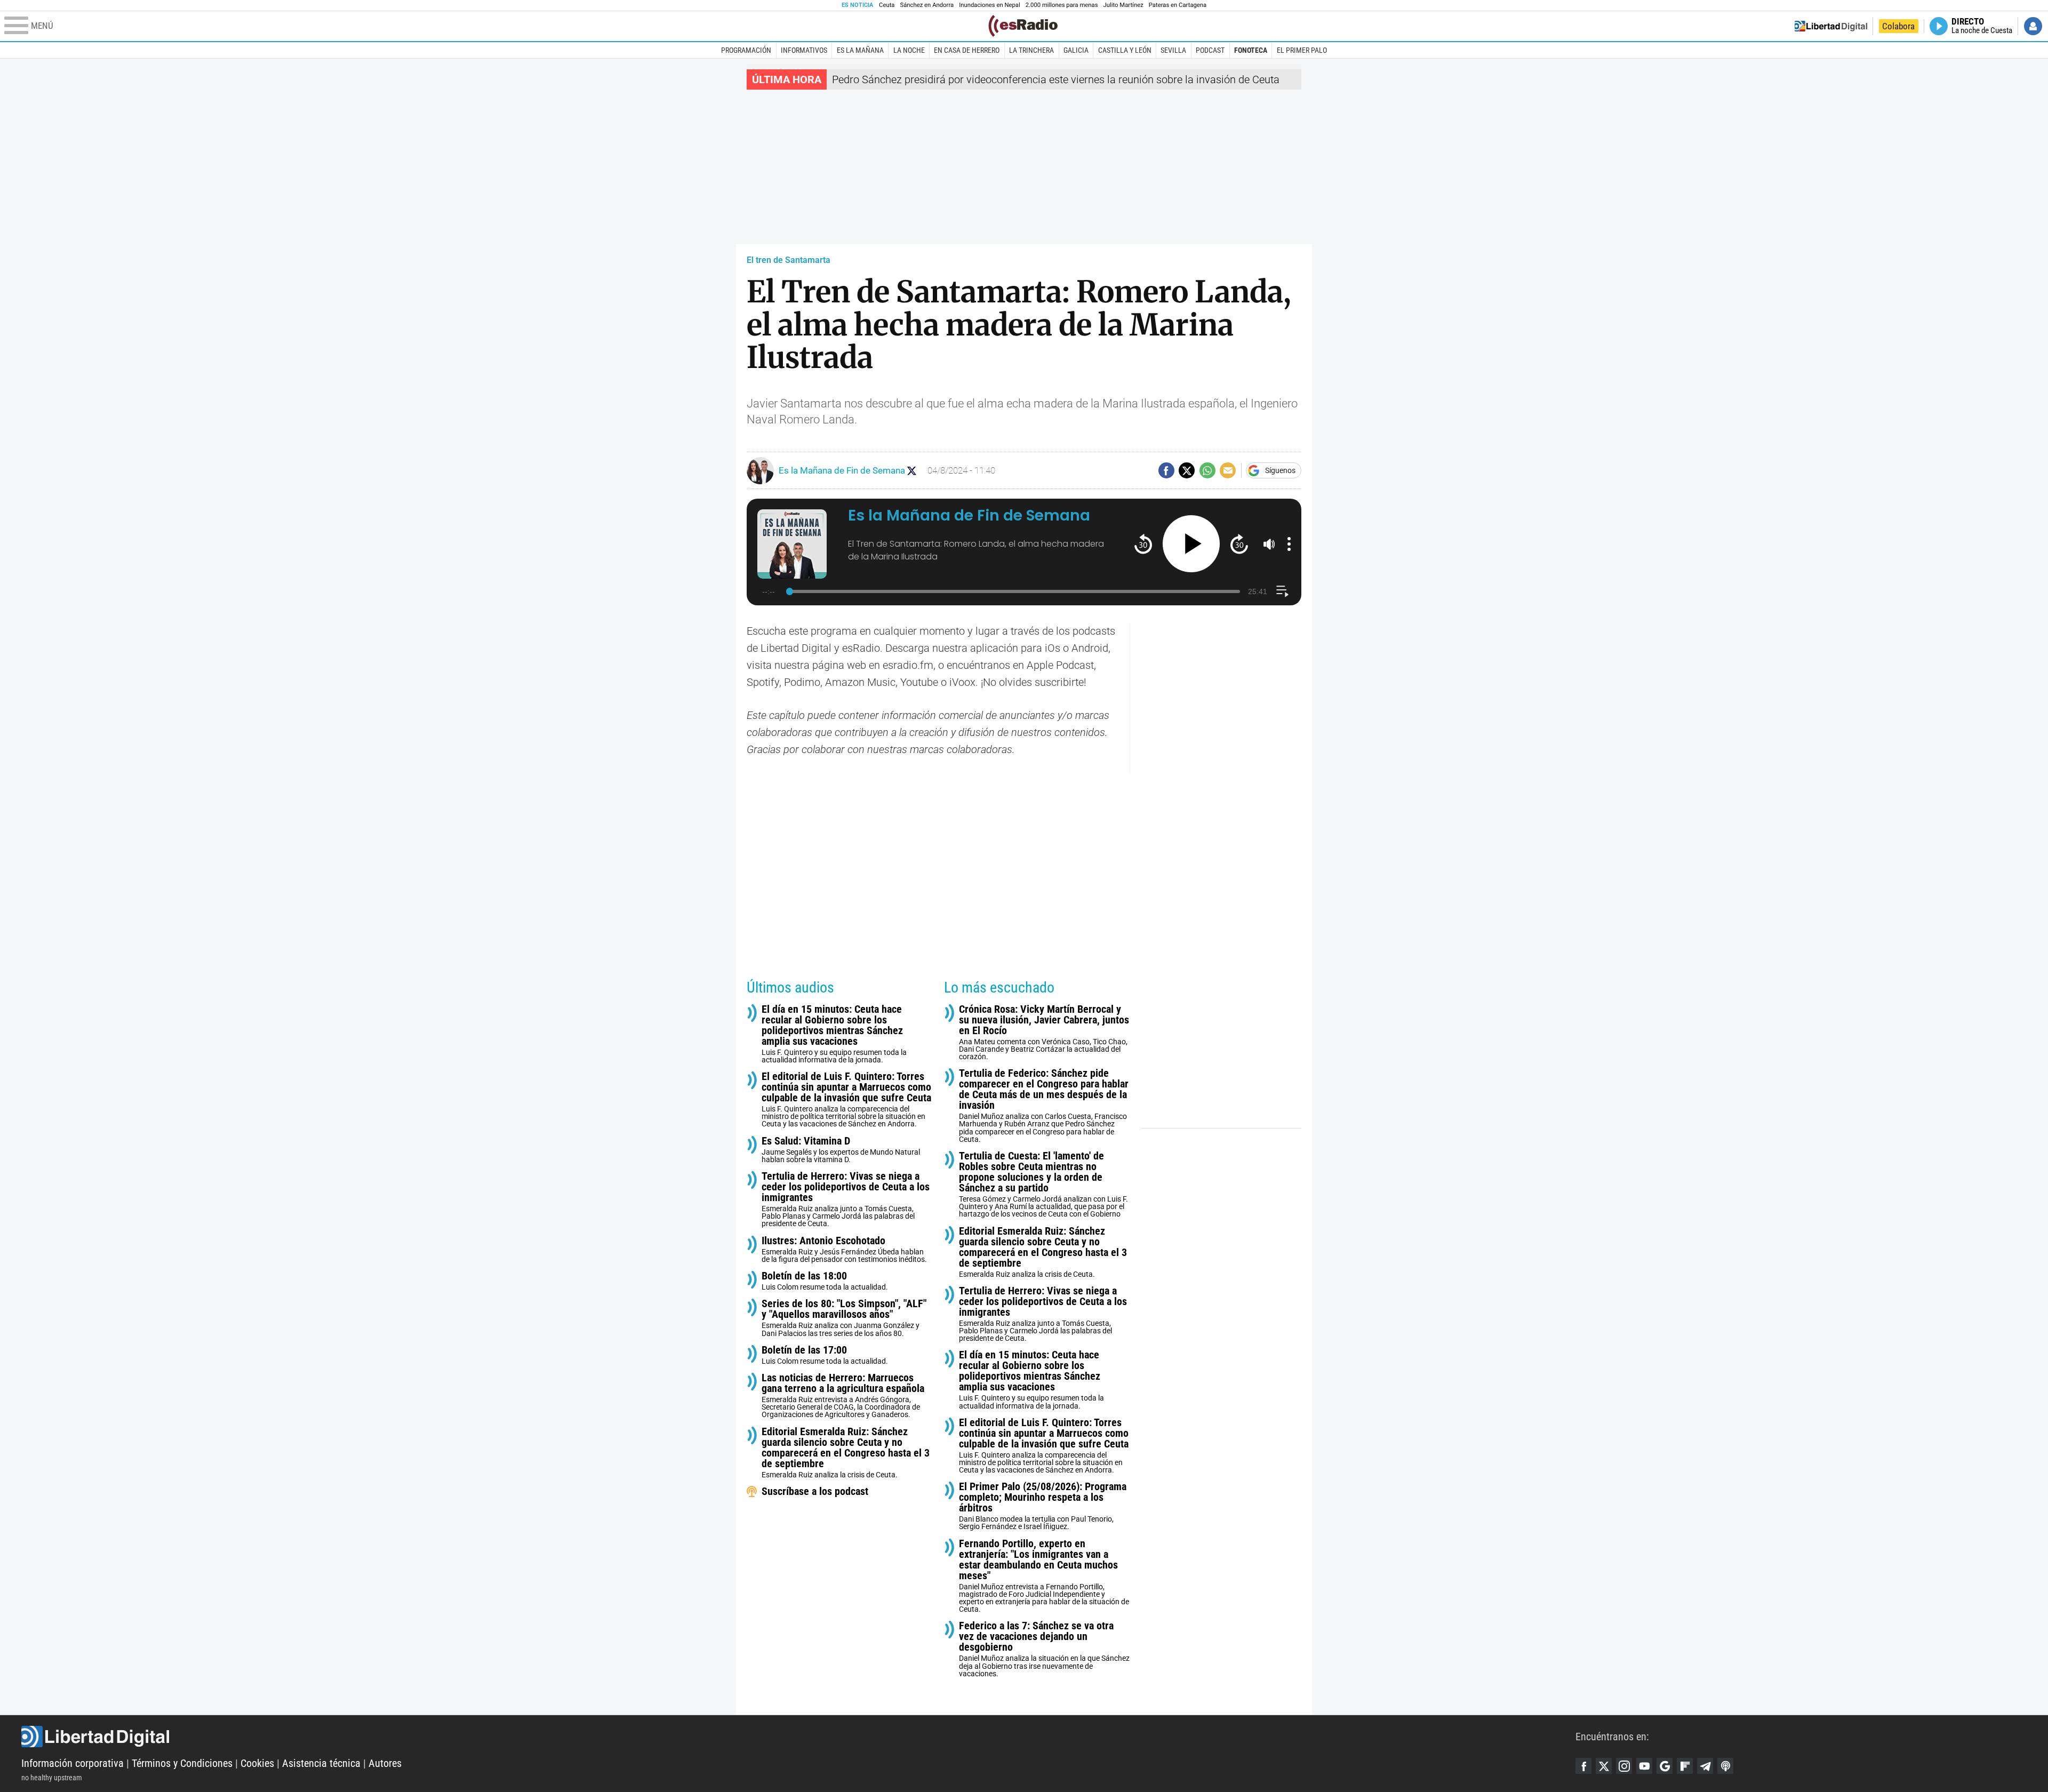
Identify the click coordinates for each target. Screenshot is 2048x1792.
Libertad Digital (798, 1737)
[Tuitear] (1187, 470)
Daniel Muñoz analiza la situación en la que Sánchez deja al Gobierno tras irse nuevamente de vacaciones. (1044, 1649)
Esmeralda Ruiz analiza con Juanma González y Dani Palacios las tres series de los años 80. (844, 1318)
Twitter (1604, 1766)
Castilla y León (1125, 50)
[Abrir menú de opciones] (1289, 544)
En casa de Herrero (967, 50)
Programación (746, 50)
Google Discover (1665, 1766)
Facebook (1583, 1766)
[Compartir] (1166, 470)
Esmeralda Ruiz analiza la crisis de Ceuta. (846, 1453)
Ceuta (887, 5)
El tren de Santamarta (789, 260)
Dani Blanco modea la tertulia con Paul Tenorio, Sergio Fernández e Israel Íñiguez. (1043, 1506)
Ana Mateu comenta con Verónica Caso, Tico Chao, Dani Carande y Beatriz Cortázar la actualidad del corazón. (1044, 1032)
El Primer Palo (1302, 50)
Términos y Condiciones (182, 1763)
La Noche (909, 50)
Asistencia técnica (321, 1763)
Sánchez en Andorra (927, 5)
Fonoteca (1251, 50)
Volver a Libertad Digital (1831, 26)
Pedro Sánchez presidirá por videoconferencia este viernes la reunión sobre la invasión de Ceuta (1056, 79)
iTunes (1725, 1766)
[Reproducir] (1191, 544)
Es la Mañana (860, 50)
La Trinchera (1031, 50)
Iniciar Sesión (2033, 26)
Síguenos (1280, 470)
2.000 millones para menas (1062, 5)
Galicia (1076, 50)
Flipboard (1685, 1766)
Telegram (1705, 1766)
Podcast (1210, 50)
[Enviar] (1207, 470)
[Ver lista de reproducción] (1282, 591)
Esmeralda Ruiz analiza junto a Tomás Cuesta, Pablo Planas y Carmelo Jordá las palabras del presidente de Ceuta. (846, 1199)
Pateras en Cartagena (1178, 5)
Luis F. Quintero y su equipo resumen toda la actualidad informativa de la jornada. (834, 1034)
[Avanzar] (1239, 544)
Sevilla (1173, 50)
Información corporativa (73, 1763)
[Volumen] (1269, 544)
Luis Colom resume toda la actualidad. (825, 1281)
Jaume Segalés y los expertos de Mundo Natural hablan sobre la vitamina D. (841, 1150)
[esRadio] (1023, 26)
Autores (385, 1763)
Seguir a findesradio (912, 471)
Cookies (257, 1763)
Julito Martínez (1123, 5)
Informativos (804, 50)
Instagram (1624, 1766)
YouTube (1644, 1766)
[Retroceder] (1143, 544)
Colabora (1898, 26)
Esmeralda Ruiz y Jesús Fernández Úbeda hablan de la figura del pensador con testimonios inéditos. (844, 1249)
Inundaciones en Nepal (990, 5)
